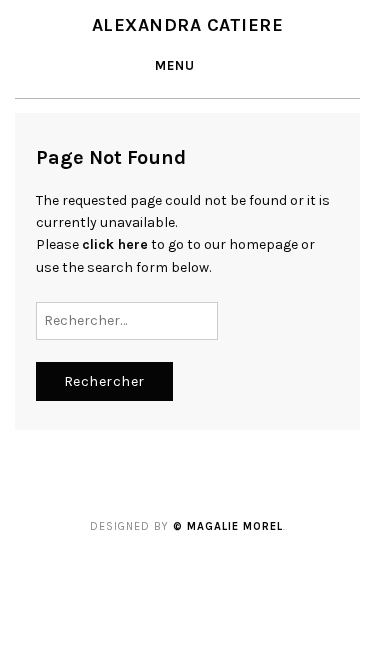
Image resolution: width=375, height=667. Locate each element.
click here (115, 244)
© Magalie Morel (228, 526)
